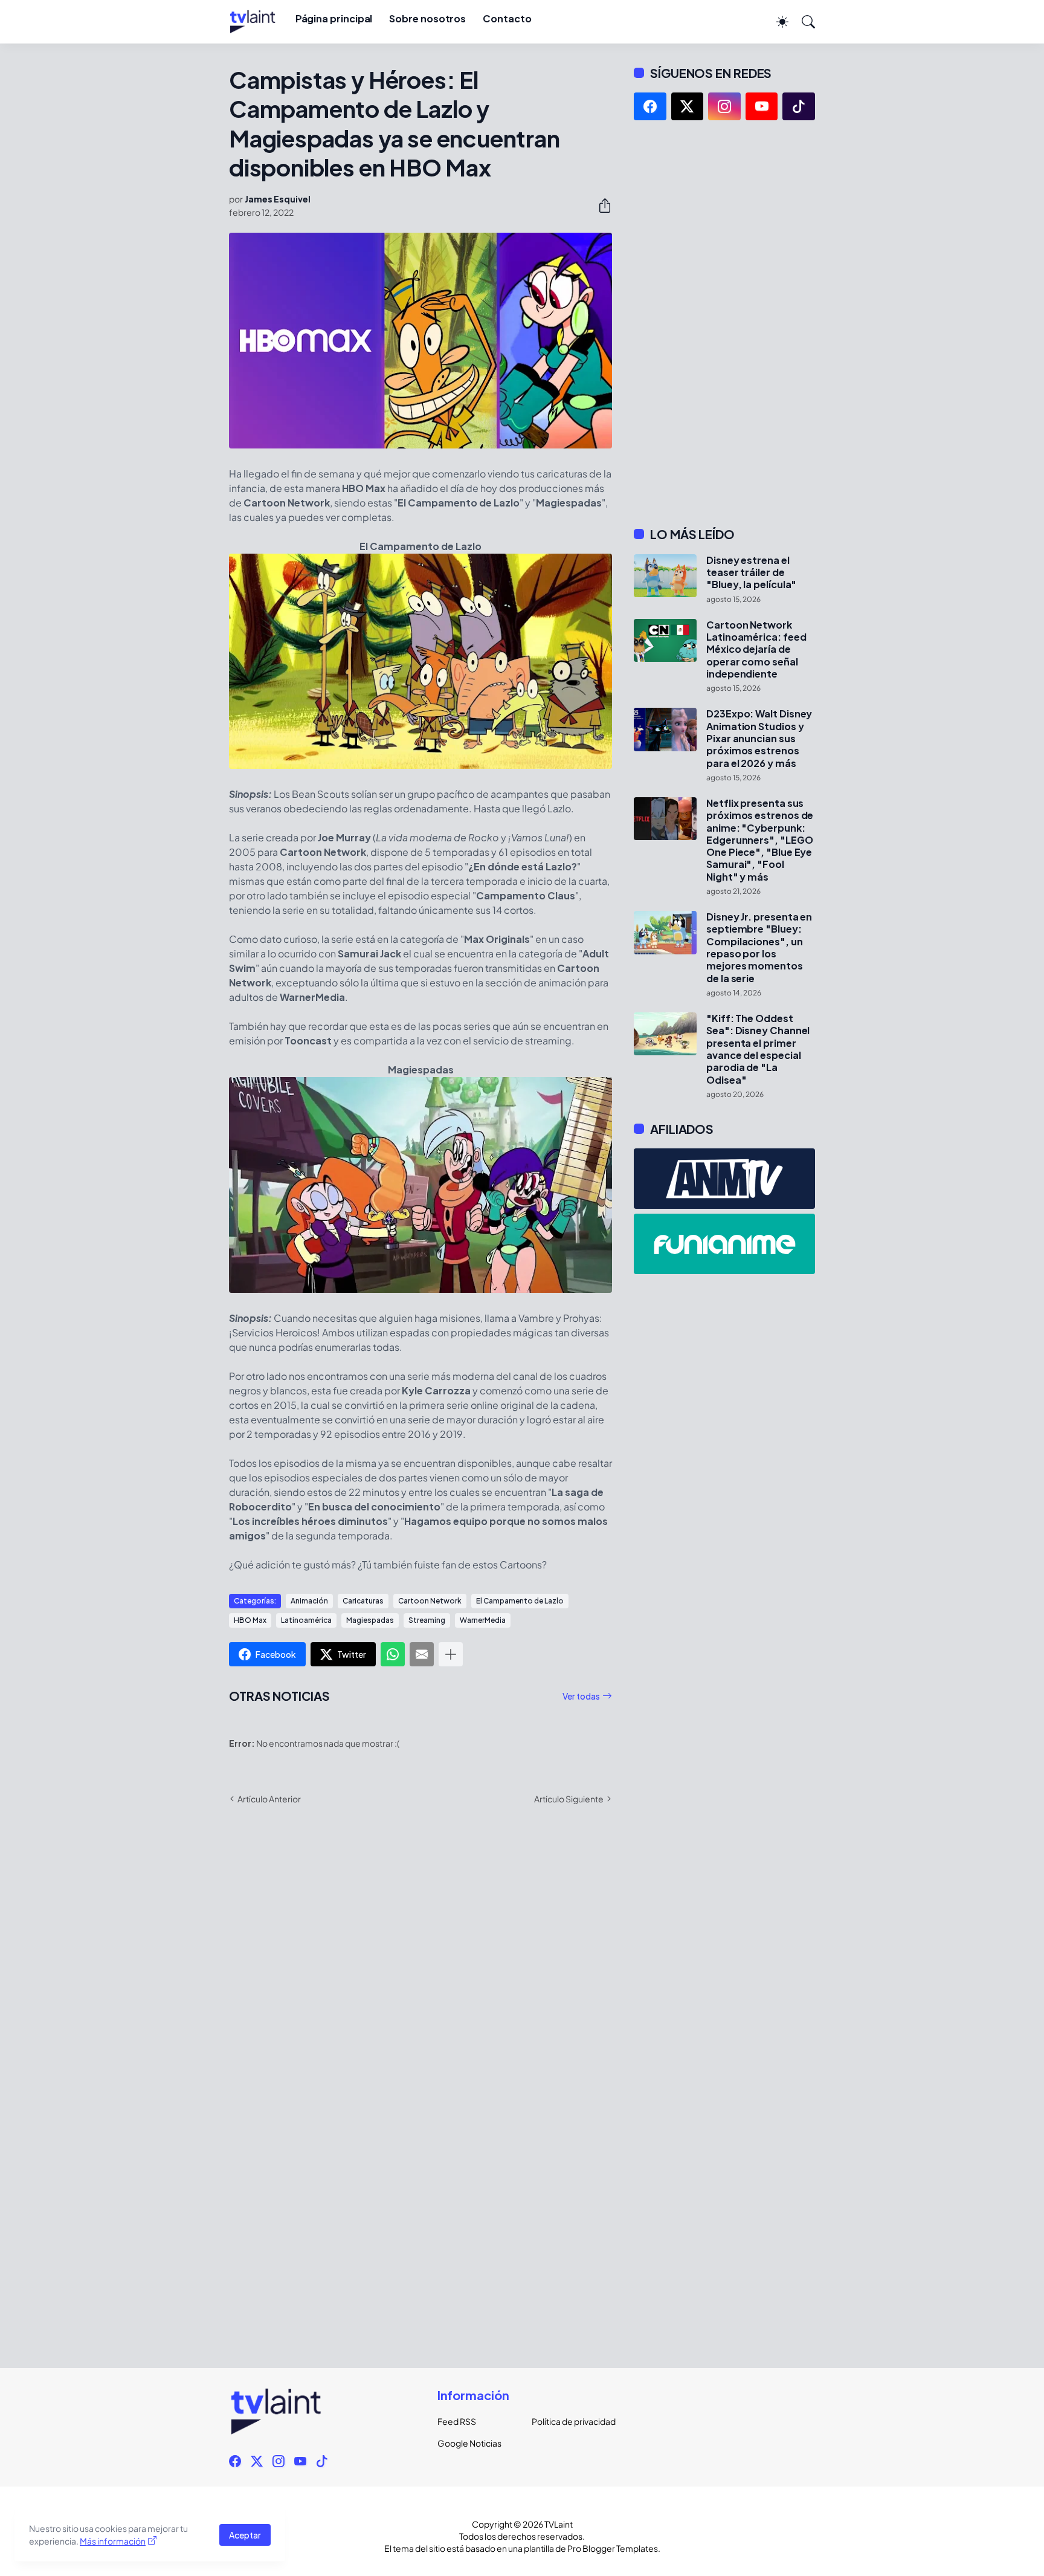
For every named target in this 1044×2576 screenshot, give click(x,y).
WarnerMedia (483, 1620)
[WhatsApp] (393, 1654)
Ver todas (581, 1696)
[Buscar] (803, 22)
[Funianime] (724, 1244)
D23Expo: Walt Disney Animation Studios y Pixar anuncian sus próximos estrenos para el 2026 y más (759, 738)
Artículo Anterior (269, 1799)
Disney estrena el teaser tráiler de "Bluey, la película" (751, 573)
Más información (113, 2541)
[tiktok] (799, 106)
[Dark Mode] (776, 22)
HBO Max (250, 1620)
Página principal (334, 18)
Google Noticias (469, 2443)
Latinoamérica (306, 1620)
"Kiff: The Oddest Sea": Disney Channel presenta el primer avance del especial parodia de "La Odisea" (758, 1049)
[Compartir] (600, 205)
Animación (309, 1601)
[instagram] (724, 106)
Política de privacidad (569, 2421)
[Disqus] (420, 1990)
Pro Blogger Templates (613, 2548)
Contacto (507, 18)
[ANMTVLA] (724, 1179)
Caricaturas (363, 1601)
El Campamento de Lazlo (520, 1601)
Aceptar (245, 2535)
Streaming (427, 1620)
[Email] (422, 1654)
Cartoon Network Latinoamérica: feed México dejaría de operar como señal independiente (756, 649)
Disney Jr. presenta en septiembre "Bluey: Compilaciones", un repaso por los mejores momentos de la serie (759, 948)
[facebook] (650, 106)
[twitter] (688, 106)
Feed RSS (457, 2421)
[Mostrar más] (451, 1654)
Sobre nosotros (427, 18)
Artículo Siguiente (569, 1799)
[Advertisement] (724, 323)
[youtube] (762, 106)
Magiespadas (370, 1620)
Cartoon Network (430, 1601)
